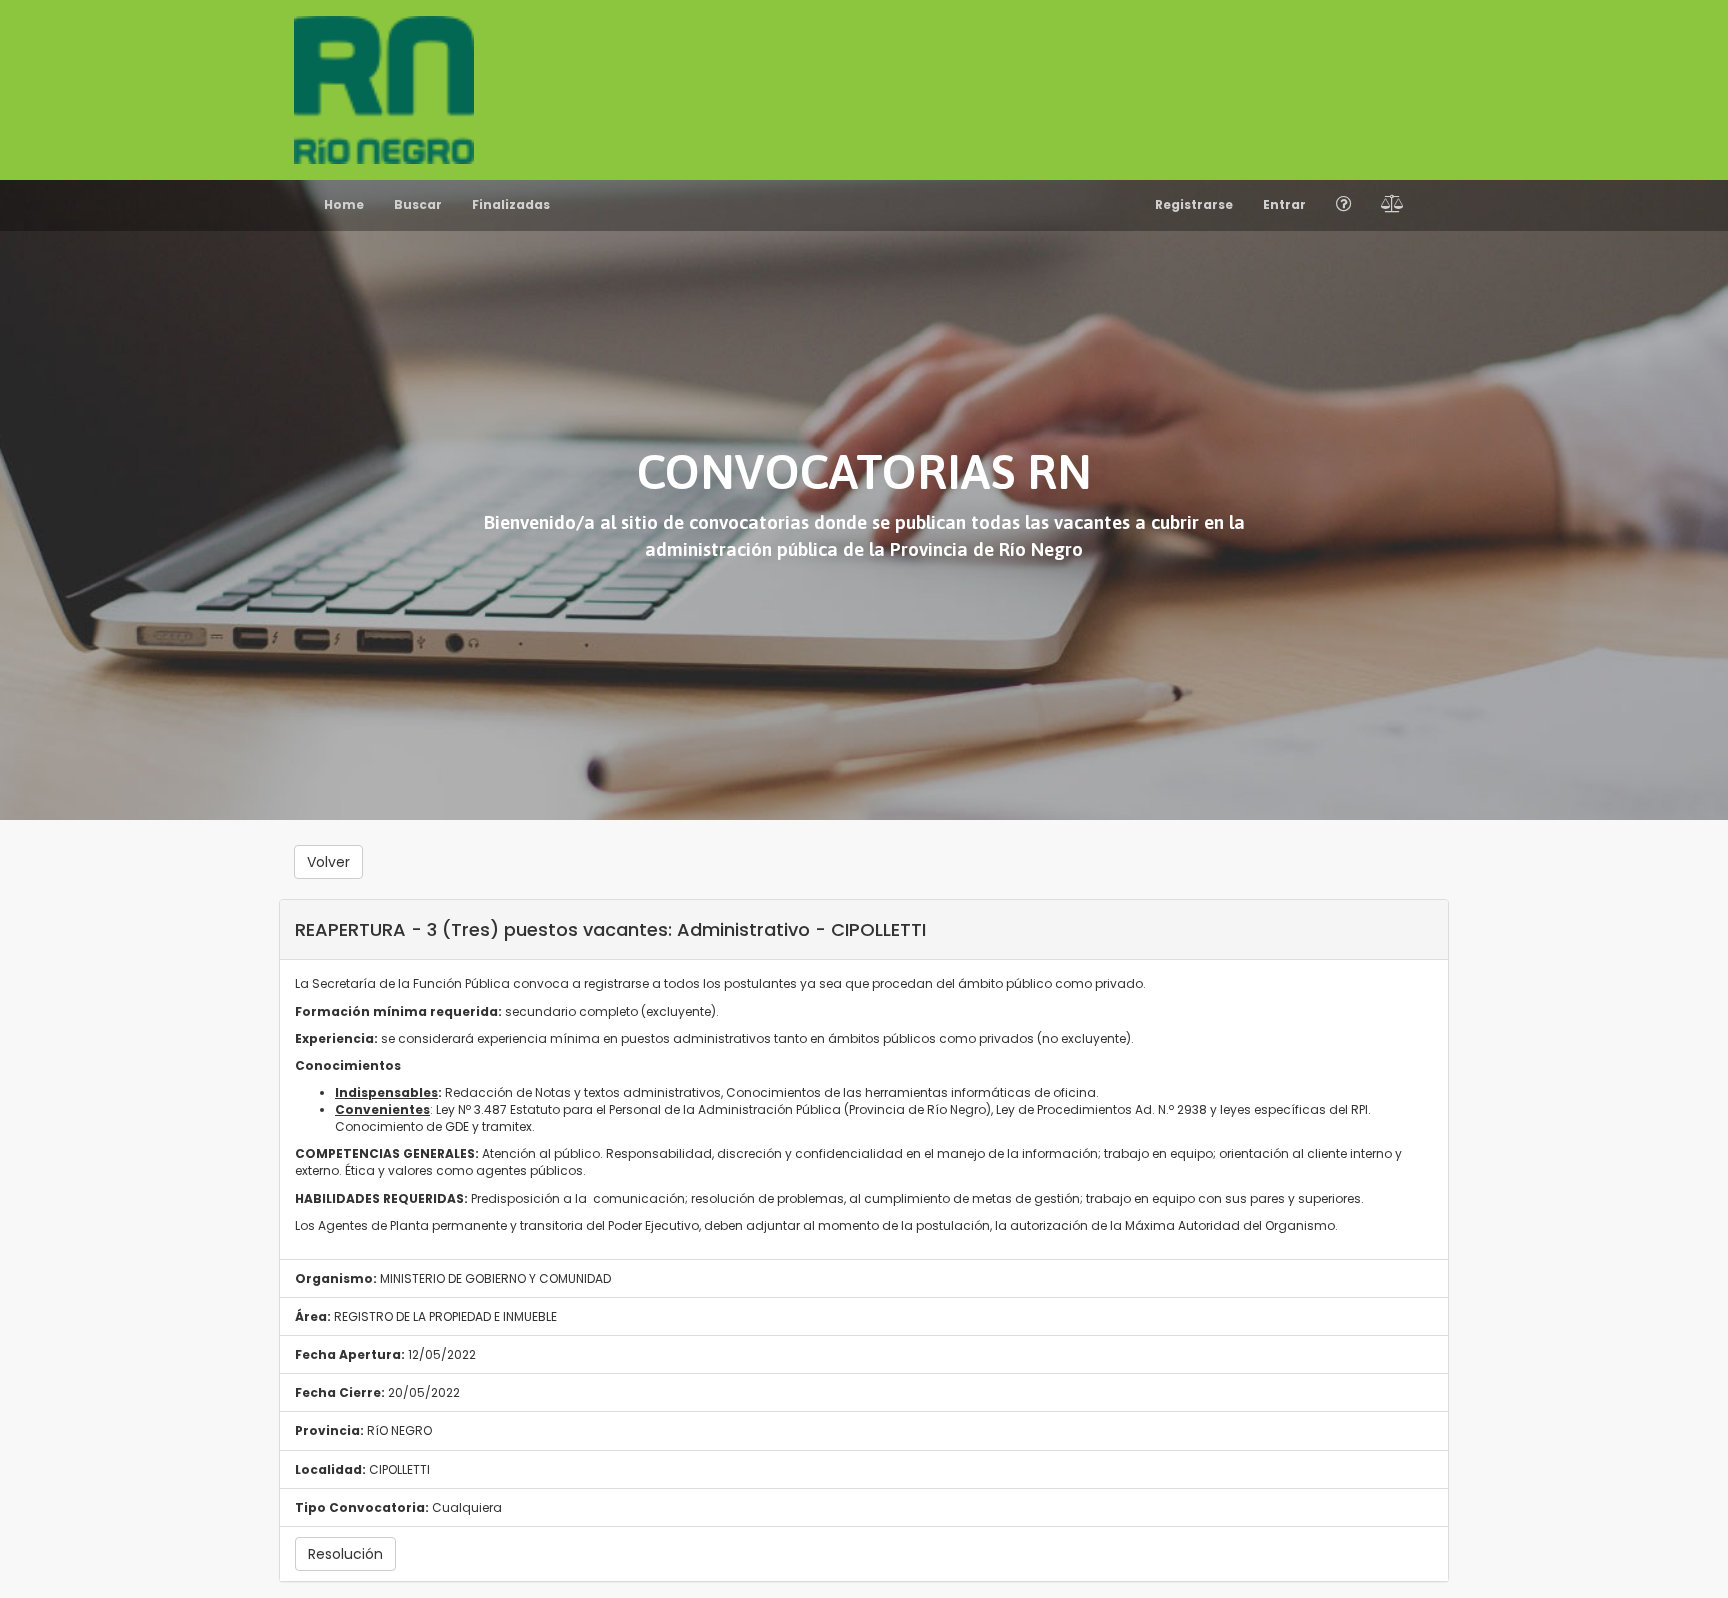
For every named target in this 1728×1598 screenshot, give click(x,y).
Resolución (345, 1554)
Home (344, 204)
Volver (328, 862)
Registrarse (1194, 204)
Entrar (1284, 204)
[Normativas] (1392, 205)
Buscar (418, 204)
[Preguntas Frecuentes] (1343, 205)
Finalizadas (511, 204)
